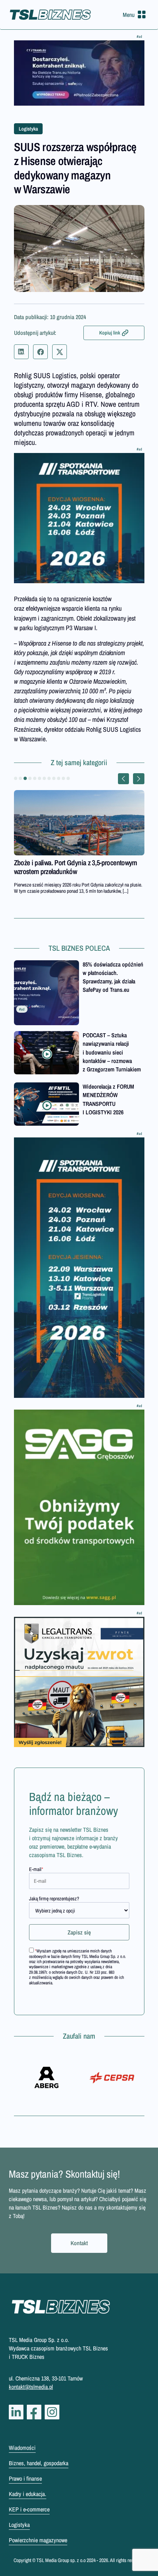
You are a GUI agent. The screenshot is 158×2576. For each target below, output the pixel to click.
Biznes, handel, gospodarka (39, 2463)
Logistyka (28, 129)
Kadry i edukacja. (28, 2494)
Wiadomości (22, 2448)
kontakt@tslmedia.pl (31, 2387)
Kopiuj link (110, 333)
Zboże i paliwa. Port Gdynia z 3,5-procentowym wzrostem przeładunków (76, 867)
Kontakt (79, 2243)
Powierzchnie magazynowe (38, 2540)
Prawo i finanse (25, 2478)
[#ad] (79, 73)
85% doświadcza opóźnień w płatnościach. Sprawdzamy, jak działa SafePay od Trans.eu (113, 977)
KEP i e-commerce (29, 2509)
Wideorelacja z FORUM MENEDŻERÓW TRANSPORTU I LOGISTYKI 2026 (108, 1099)
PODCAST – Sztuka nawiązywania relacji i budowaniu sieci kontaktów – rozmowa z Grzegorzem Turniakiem (112, 1052)
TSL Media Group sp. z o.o (62, 2560)
